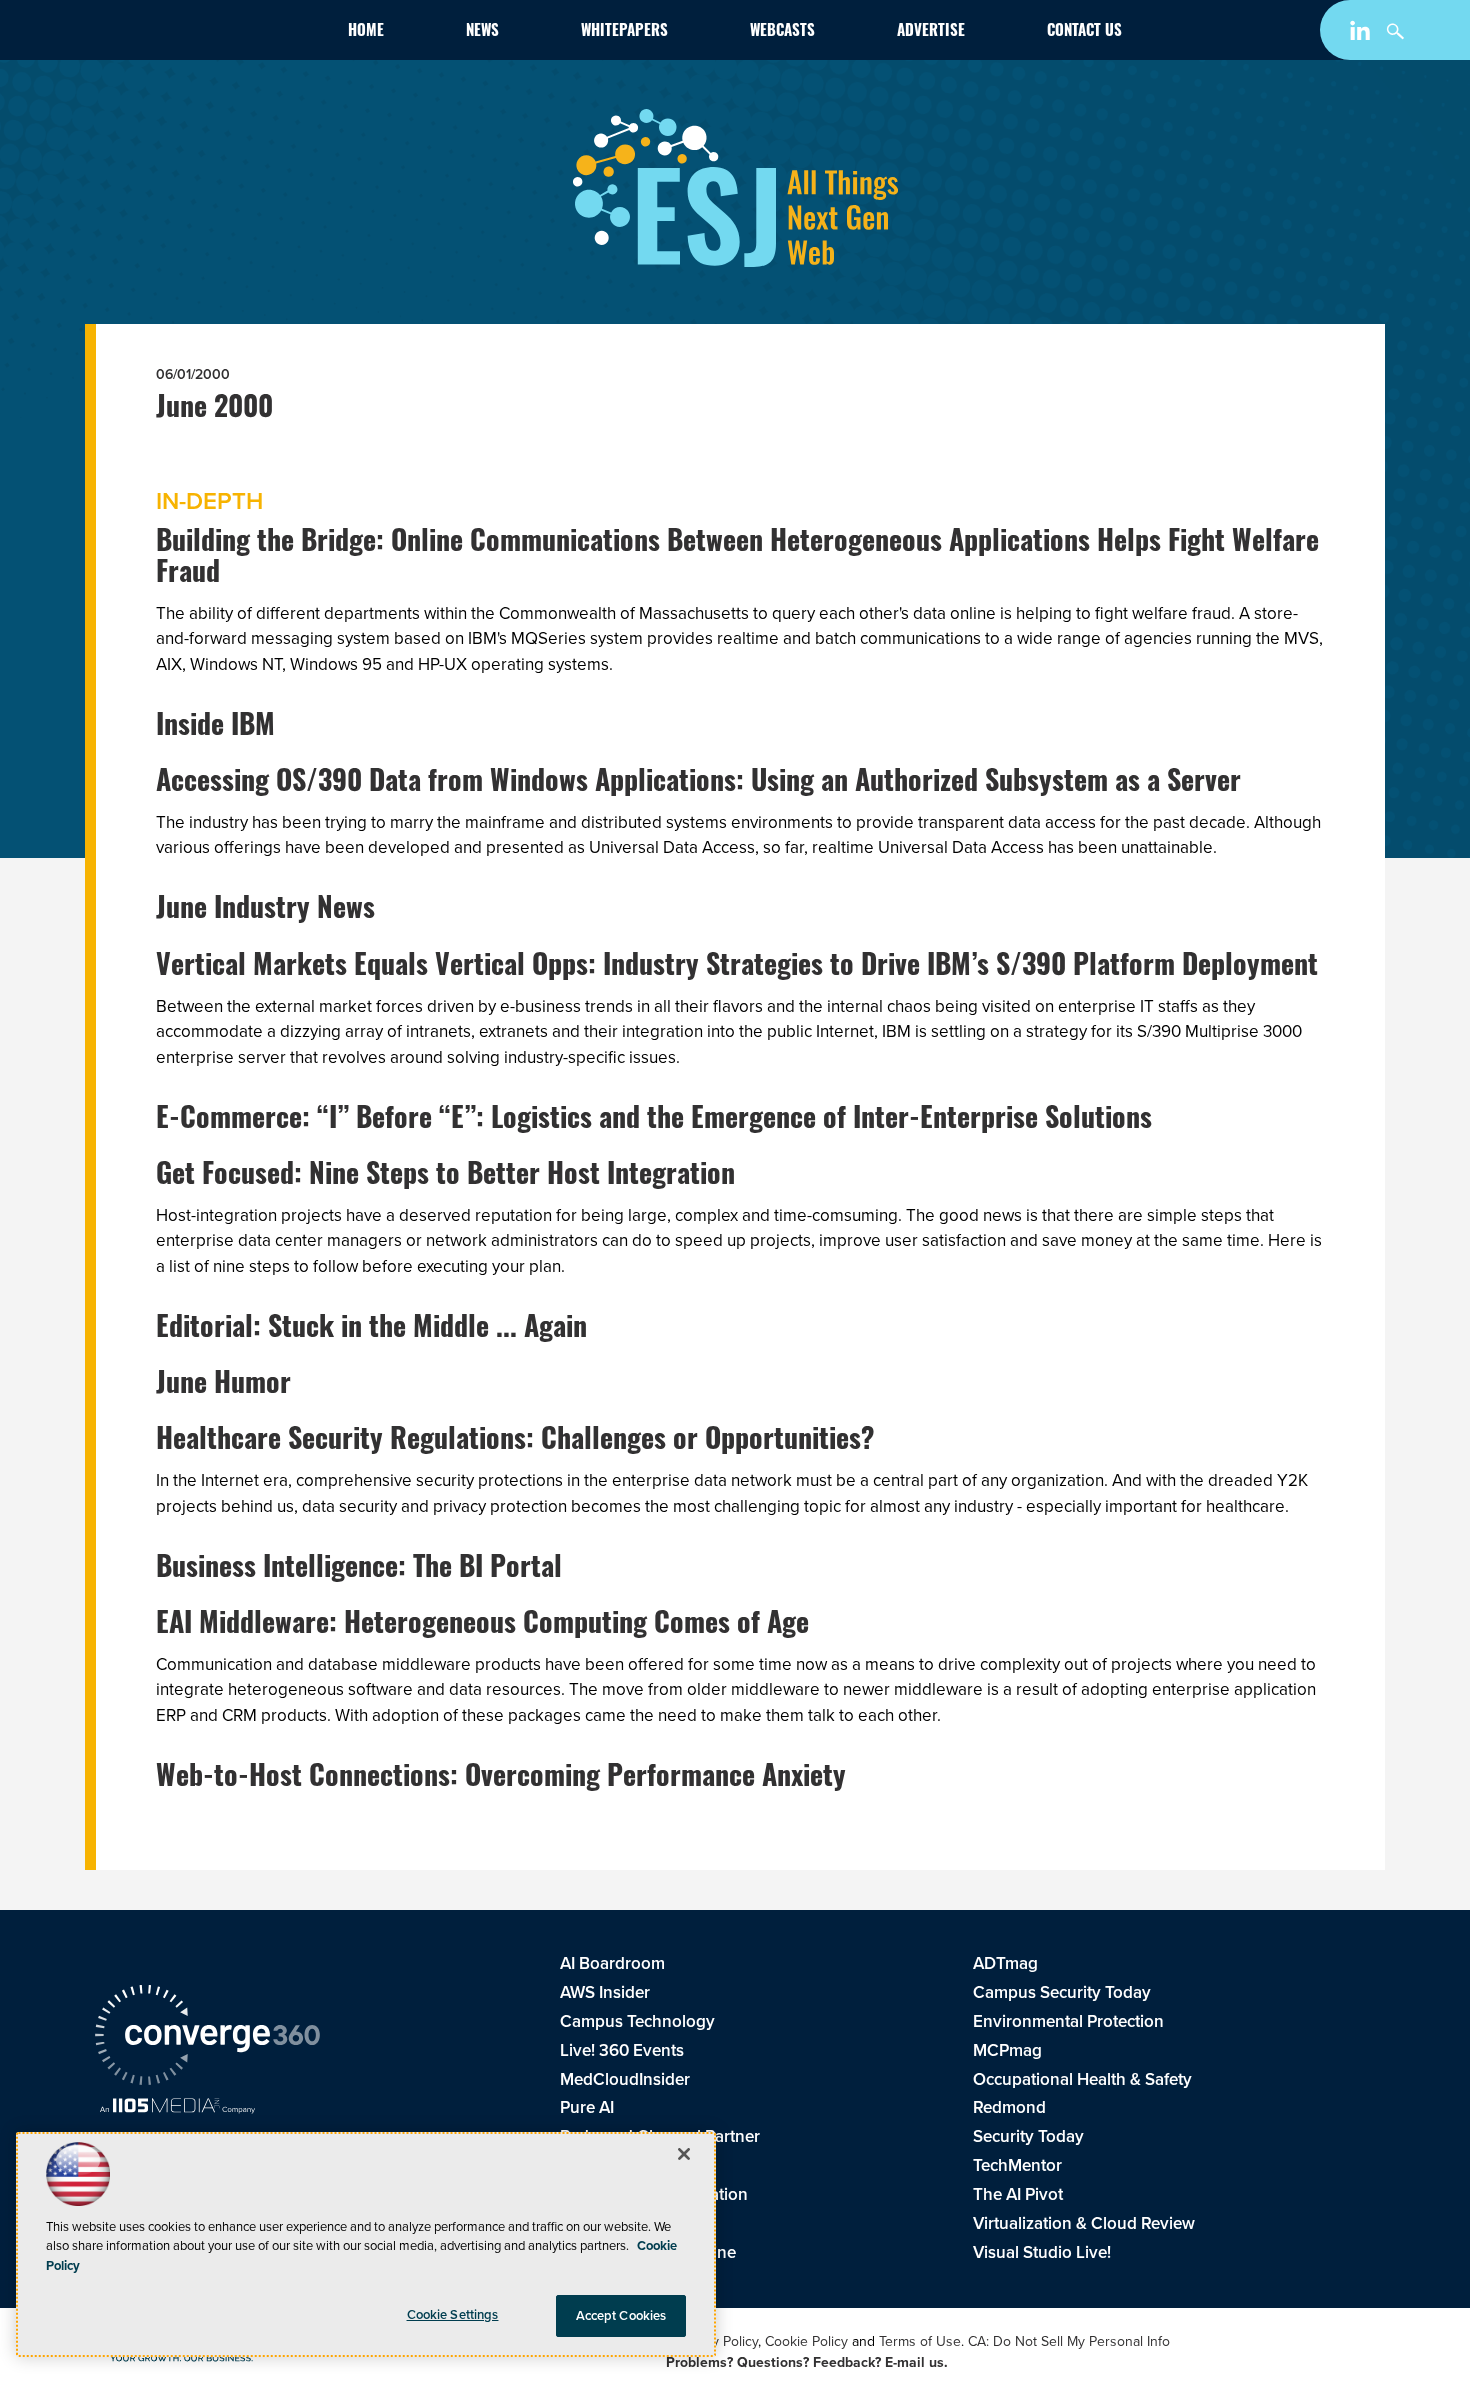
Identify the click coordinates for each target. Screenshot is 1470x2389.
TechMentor (1017, 2165)
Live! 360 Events (622, 2050)
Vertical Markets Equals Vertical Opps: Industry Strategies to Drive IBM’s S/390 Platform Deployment (737, 968)
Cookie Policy (806, 2341)
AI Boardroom (612, 1963)
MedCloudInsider (625, 2079)
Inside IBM (215, 728)
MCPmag (1007, 2050)
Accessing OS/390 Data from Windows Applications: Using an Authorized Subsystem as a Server (698, 784)
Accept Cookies (621, 2315)
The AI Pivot (1018, 2194)
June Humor (223, 1386)
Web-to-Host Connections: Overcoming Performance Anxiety (501, 1779)
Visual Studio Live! (1042, 2252)
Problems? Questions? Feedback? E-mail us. (807, 2362)
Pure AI (587, 2107)
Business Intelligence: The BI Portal (359, 1570)
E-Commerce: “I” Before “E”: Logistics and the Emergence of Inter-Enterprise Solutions (654, 1121)
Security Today (1028, 2136)
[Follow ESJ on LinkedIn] (1362, 34)
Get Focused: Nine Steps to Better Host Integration (445, 1177)
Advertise (931, 32)
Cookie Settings (453, 2314)
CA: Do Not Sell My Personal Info (1069, 2341)
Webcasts (782, 32)
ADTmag (1005, 1963)
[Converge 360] (207, 2038)
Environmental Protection (1068, 2021)
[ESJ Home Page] (211, 34)
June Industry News (265, 911)
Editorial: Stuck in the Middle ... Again (371, 1330)
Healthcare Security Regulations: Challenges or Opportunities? (515, 1442)
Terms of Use (920, 2341)
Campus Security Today (1062, 1992)
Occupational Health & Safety (1082, 2079)
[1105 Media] (177, 2108)
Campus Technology (637, 2021)
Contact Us (1084, 32)
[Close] (684, 2154)
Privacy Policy (716, 2341)
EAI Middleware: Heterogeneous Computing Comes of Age (482, 1626)
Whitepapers (624, 32)
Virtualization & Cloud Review (1084, 2223)
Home (366, 32)
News (482, 32)
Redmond (1009, 2107)
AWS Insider (605, 1992)
